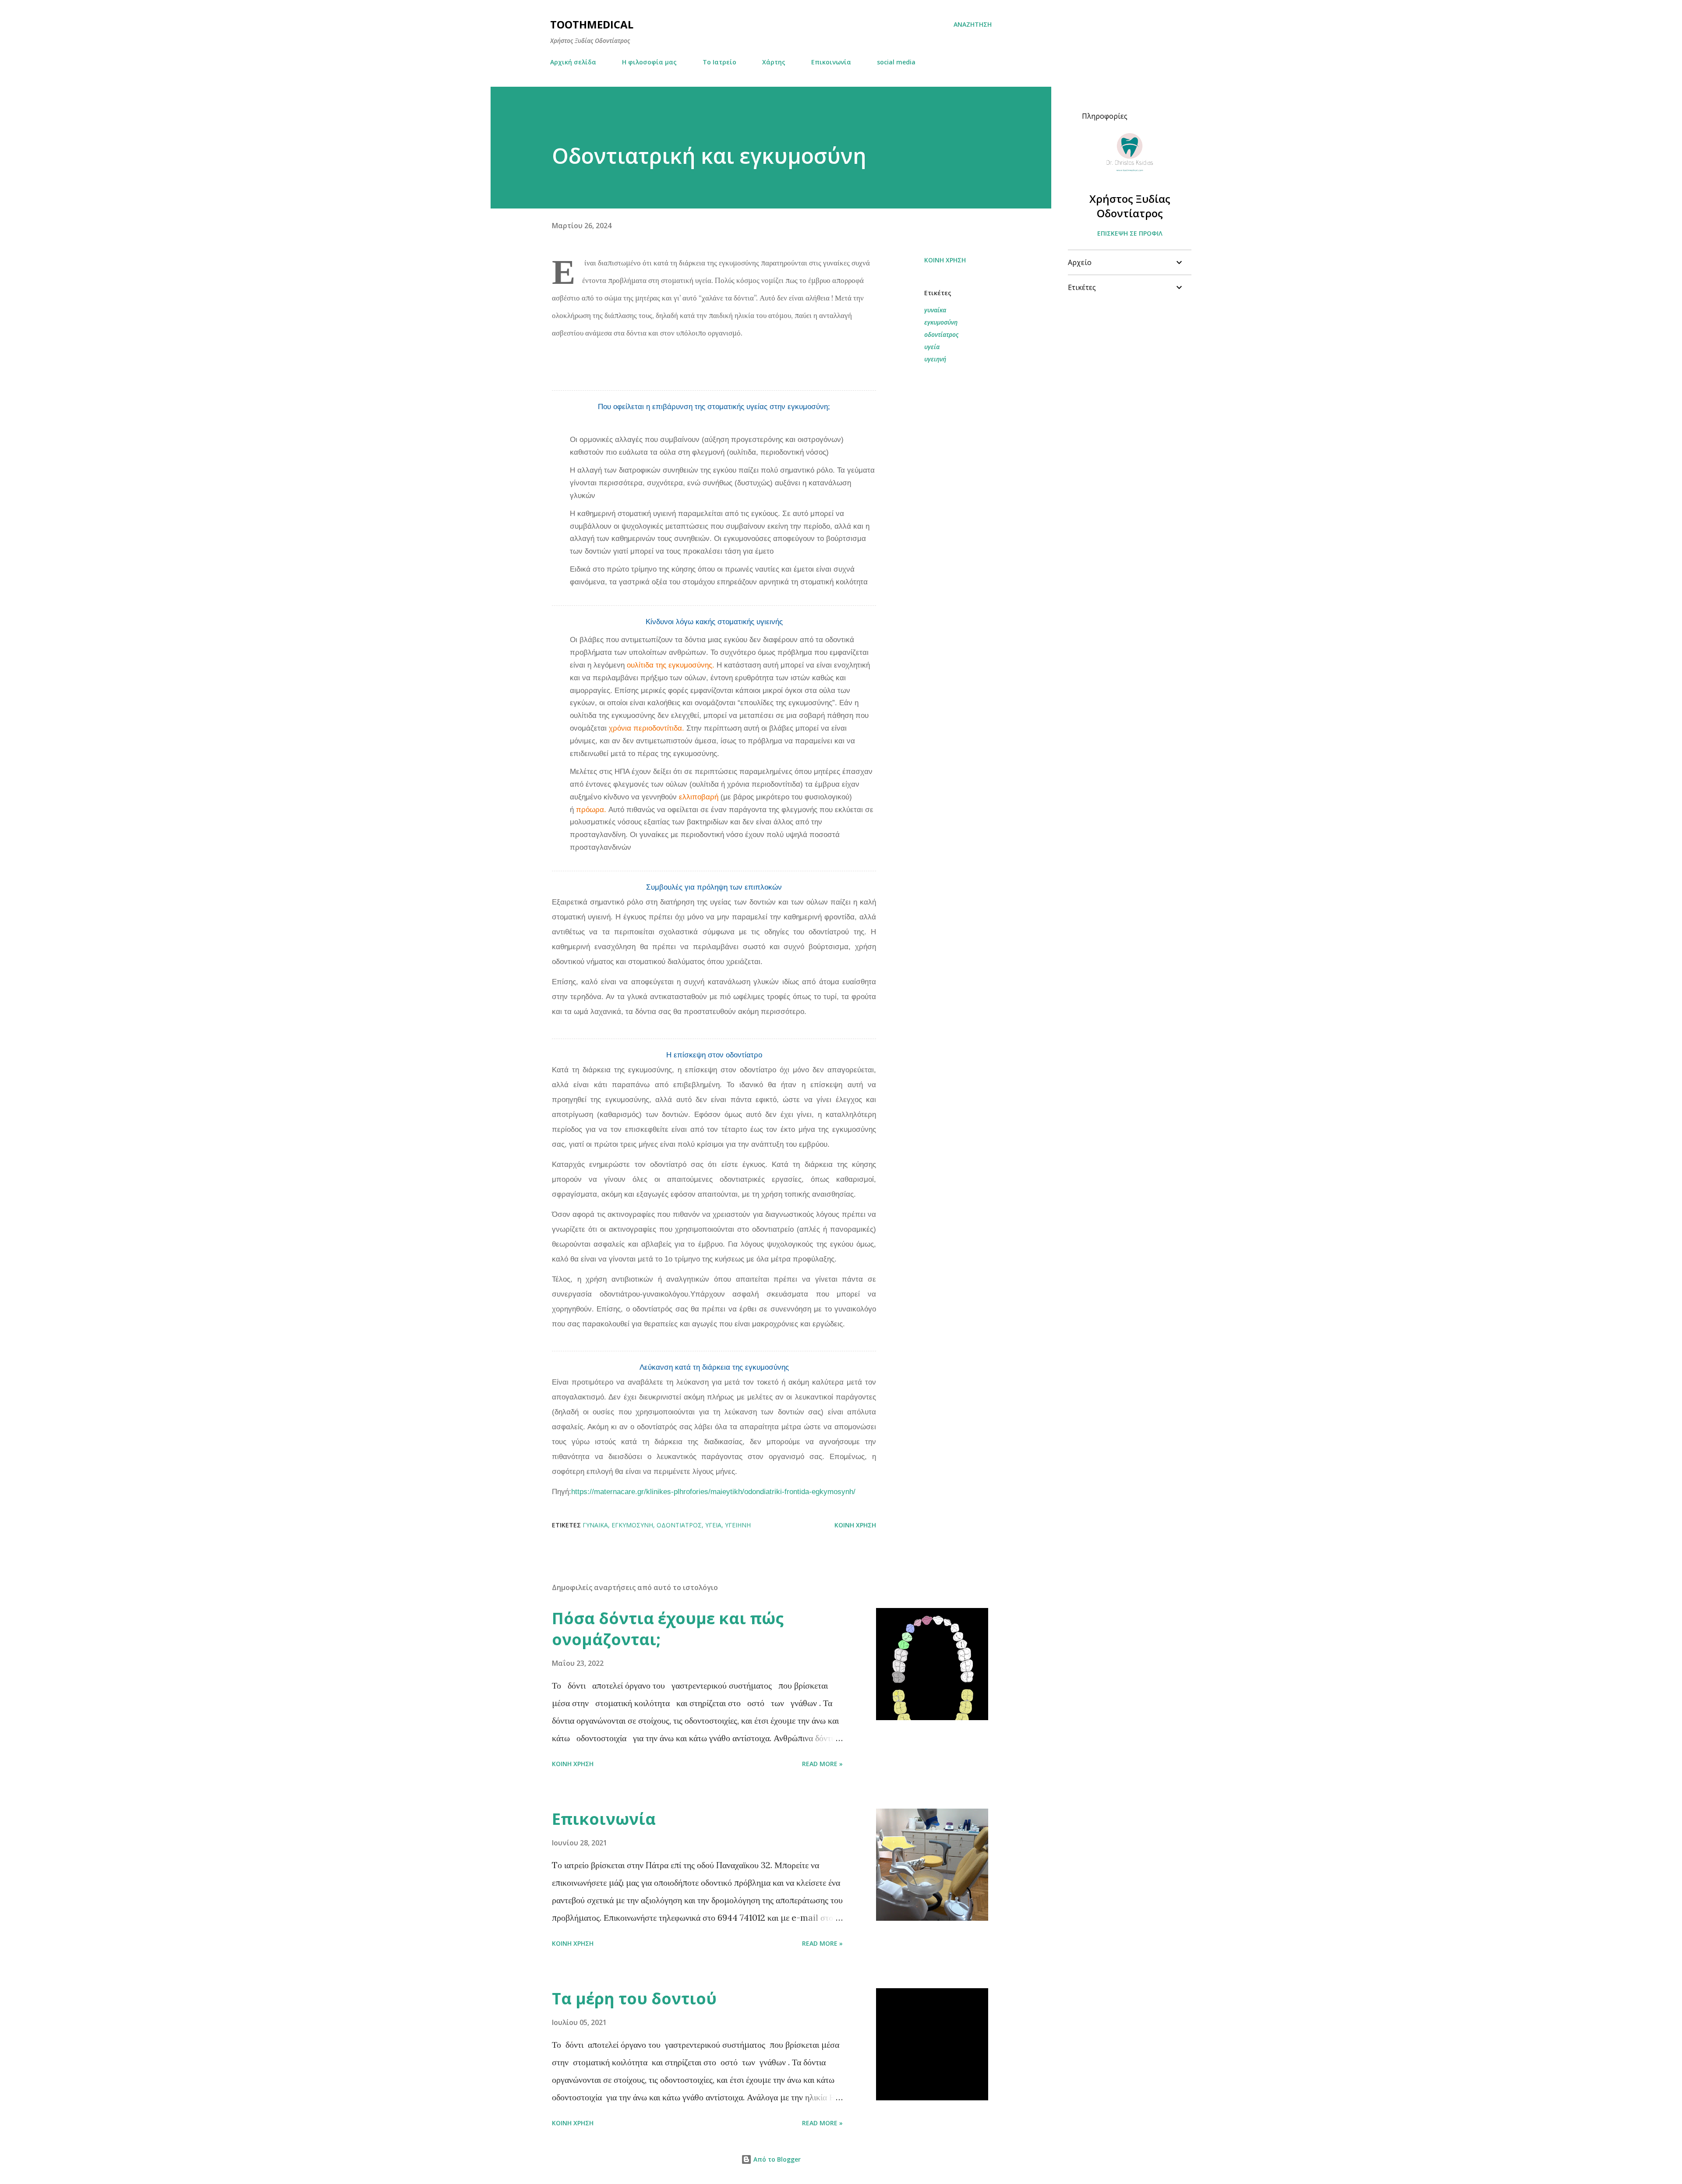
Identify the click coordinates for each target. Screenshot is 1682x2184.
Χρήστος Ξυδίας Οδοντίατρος (1130, 206)
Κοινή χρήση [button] (945, 260)
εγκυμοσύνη (941, 322)
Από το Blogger (776, 2159)
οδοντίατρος (941, 334)
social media (896, 62)
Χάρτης (774, 62)
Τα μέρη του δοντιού (634, 1998)
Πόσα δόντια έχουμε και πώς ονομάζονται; (668, 1629)
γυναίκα (935, 310)
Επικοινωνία (831, 62)
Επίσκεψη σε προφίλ (1130, 233)
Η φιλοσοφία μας (649, 62)
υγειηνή (935, 359)
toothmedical (592, 24)
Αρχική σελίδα (573, 62)
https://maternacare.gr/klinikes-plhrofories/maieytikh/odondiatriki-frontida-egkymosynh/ (713, 1492)
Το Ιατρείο (719, 62)
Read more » (822, 1764)
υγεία (932, 347)
